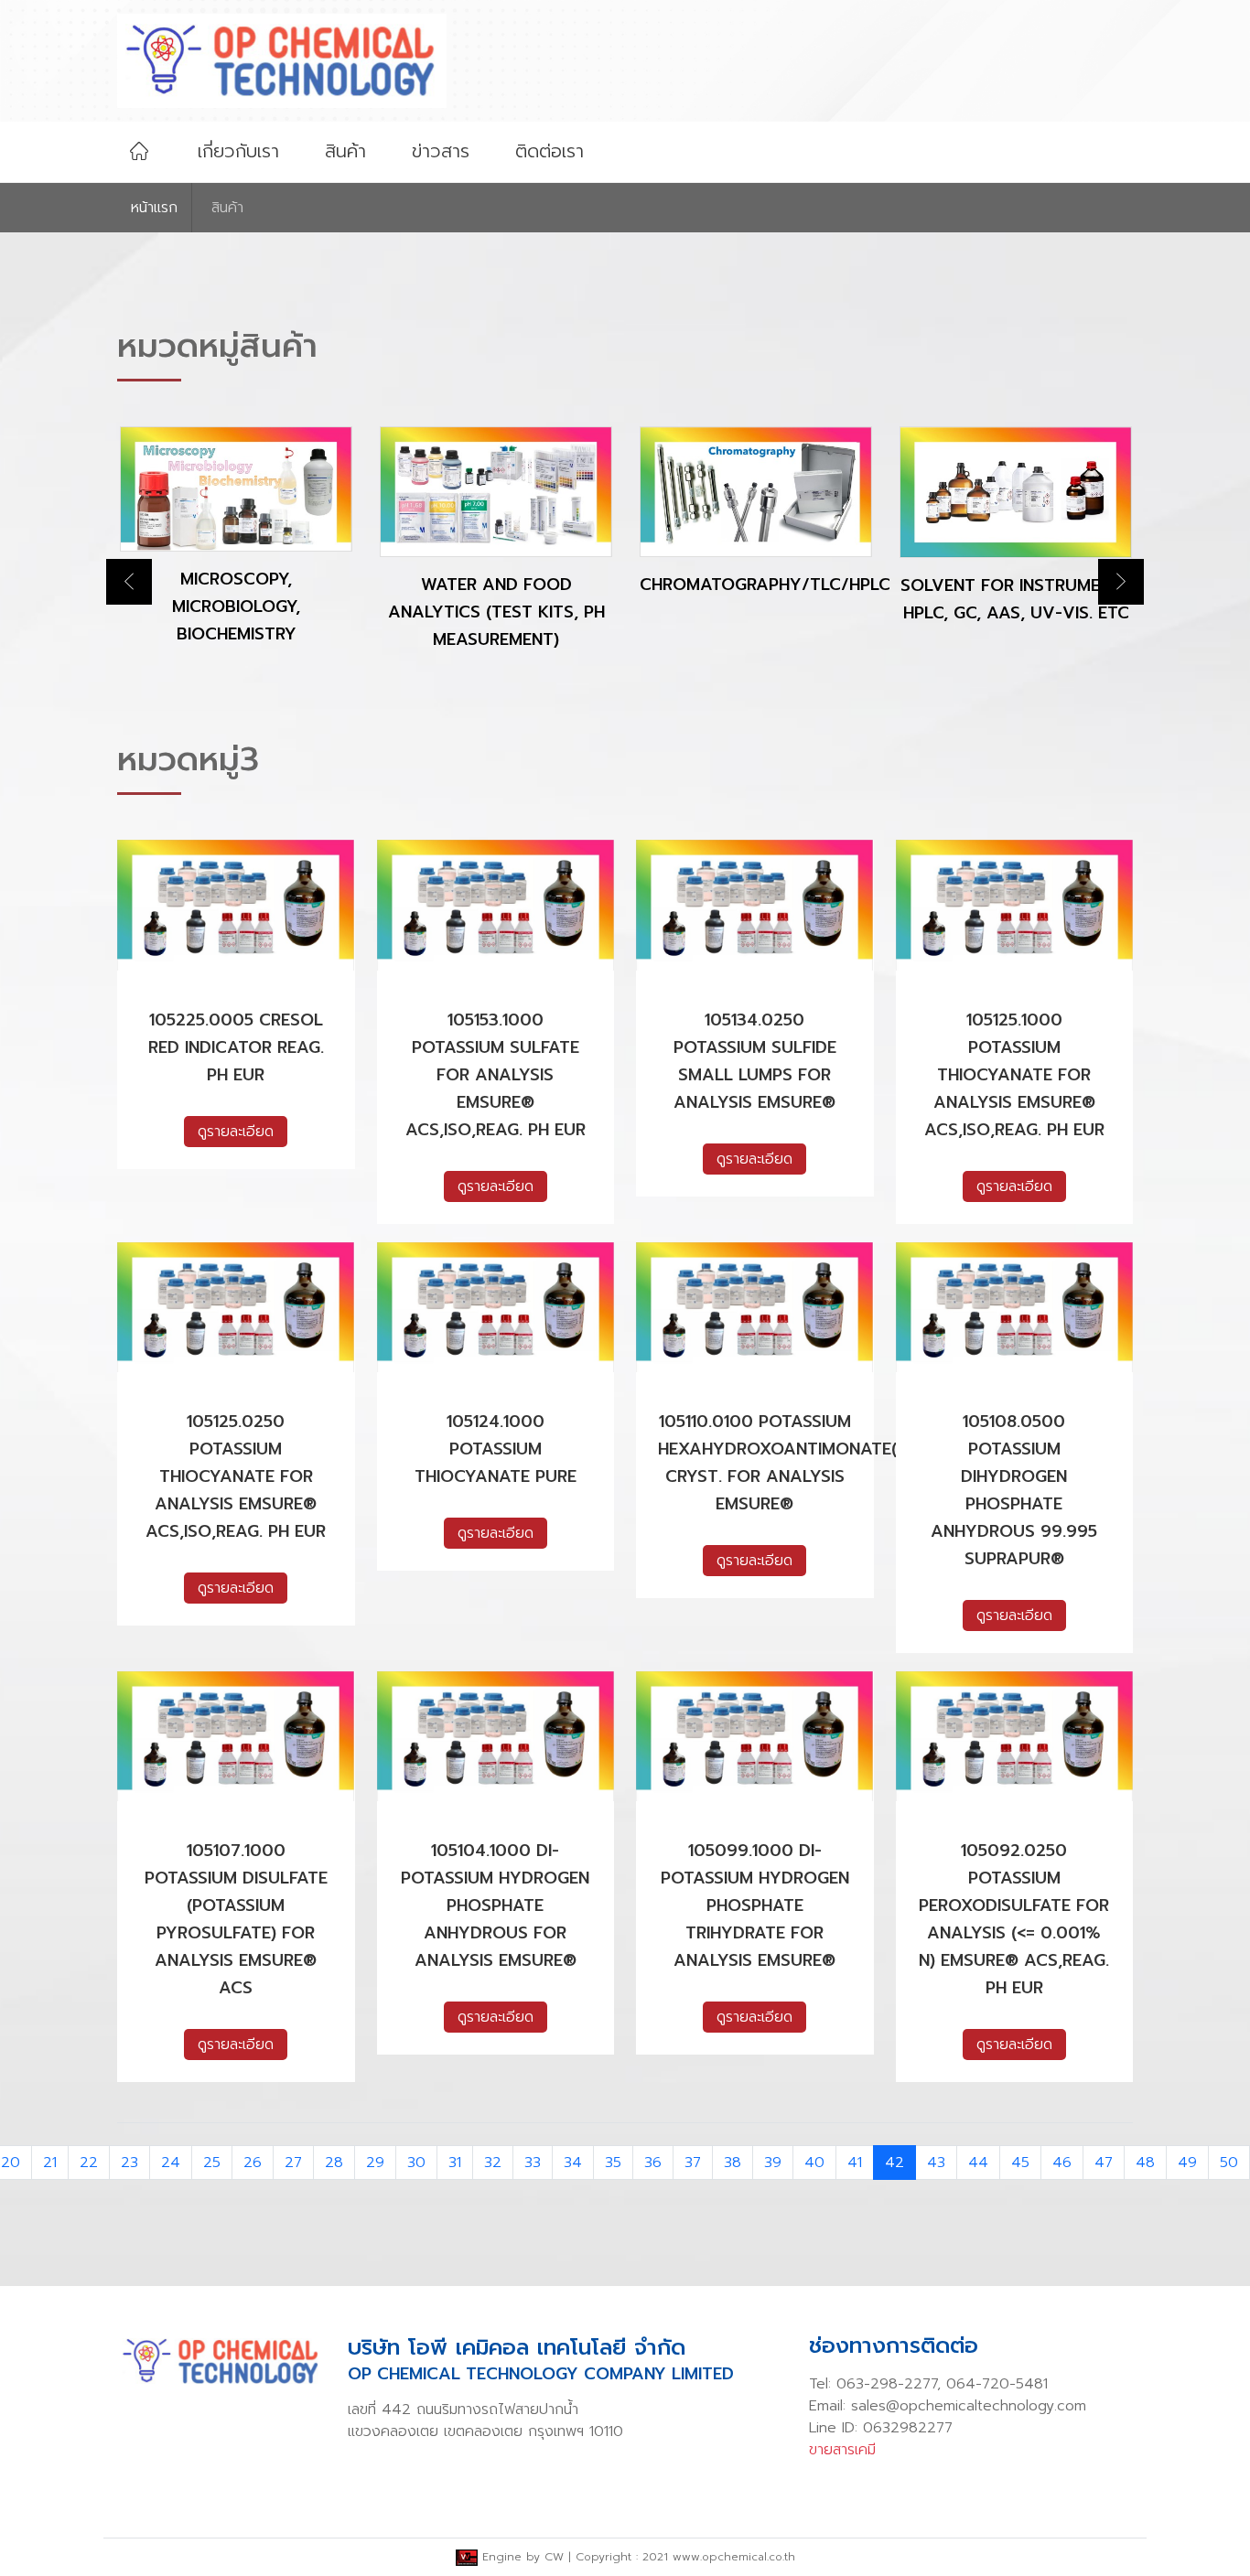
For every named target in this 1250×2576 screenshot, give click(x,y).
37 (693, 2163)
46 (1062, 2163)
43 (936, 2163)
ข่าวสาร (441, 151)
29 (375, 2163)
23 (129, 2163)
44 (978, 2163)
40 (814, 2163)
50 (1229, 2163)
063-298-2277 (887, 2384)
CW (554, 2557)
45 (1020, 2163)
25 (212, 2163)
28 (334, 2163)
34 (573, 2163)
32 (493, 2163)
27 (293, 2163)
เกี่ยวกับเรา (238, 151)
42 (894, 2163)
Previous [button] (129, 582)
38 (733, 2163)
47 (1104, 2163)
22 (89, 2163)
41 (855, 2163)
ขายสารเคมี (842, 2450)
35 (613, 2163)
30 (416, 2163)
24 (171, 2163)
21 (50, 2163)
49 (1187, 2163)
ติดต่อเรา (550, 151)
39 (773, 2163)
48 (1145, 2163)
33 (533, 2163)
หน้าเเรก (154, 208)
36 (653, 2163)
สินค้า (345, 151)
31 (455, 2163)
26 (253, 2163)
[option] (236, 554)
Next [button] (1121, 582)
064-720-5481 (997, 2384)
